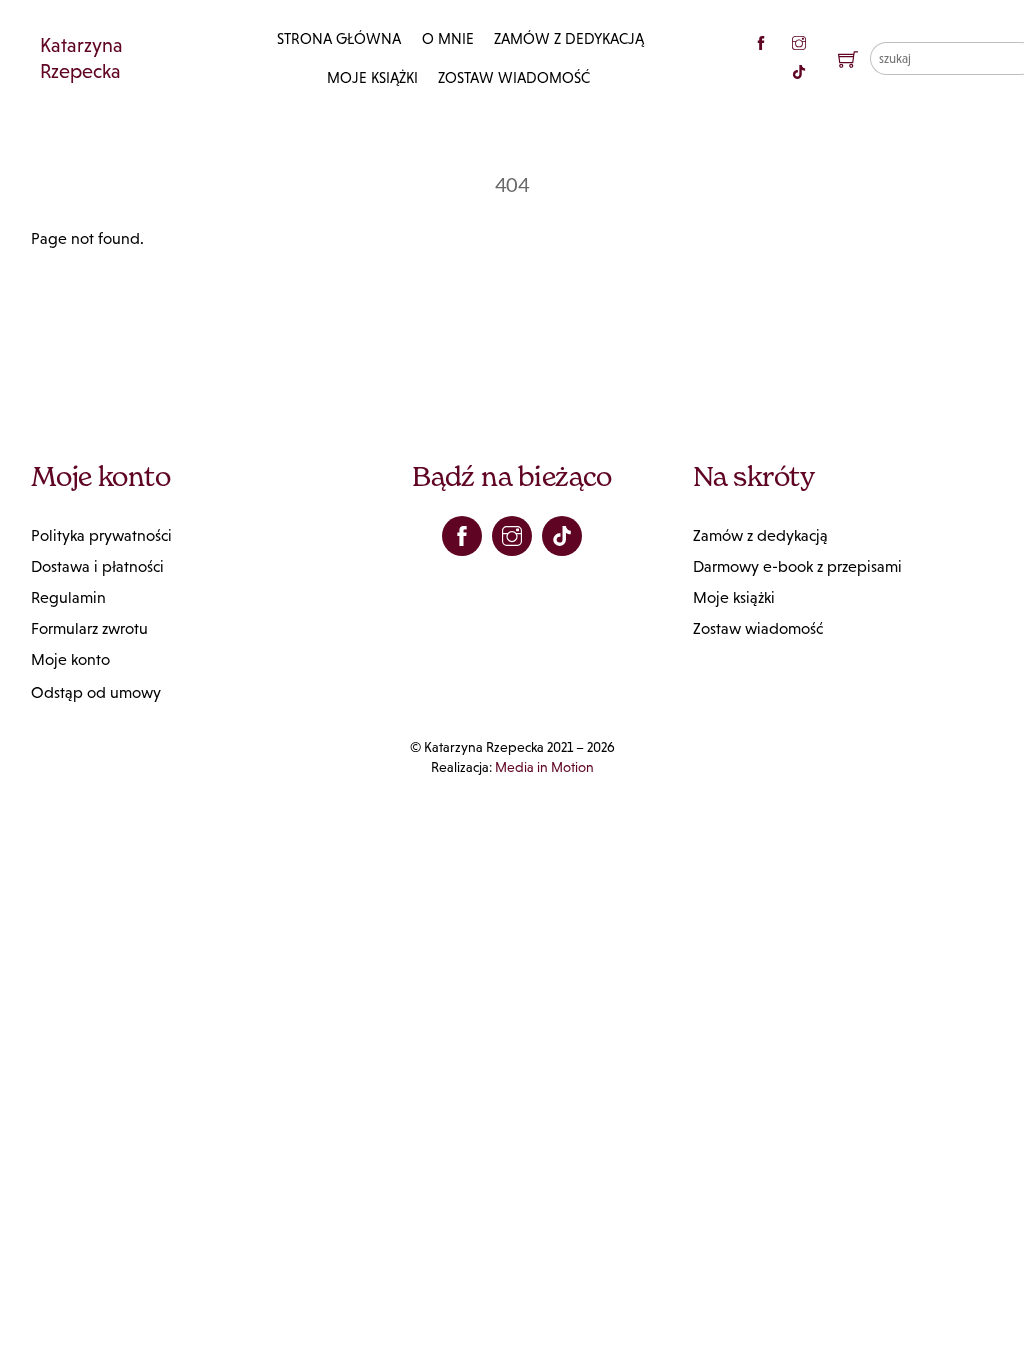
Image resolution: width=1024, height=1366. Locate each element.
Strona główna (339, 38)
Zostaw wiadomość (514, 77)
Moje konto (70, 659)
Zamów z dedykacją (569, 38)
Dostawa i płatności (97, 566)
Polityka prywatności (101, 535)
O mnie (448, 38)
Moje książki (372, 77)
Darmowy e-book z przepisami (797, 566)
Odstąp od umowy (96, 692)
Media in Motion (544, 767)
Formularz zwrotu (89, 628)
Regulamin (68, 597)
